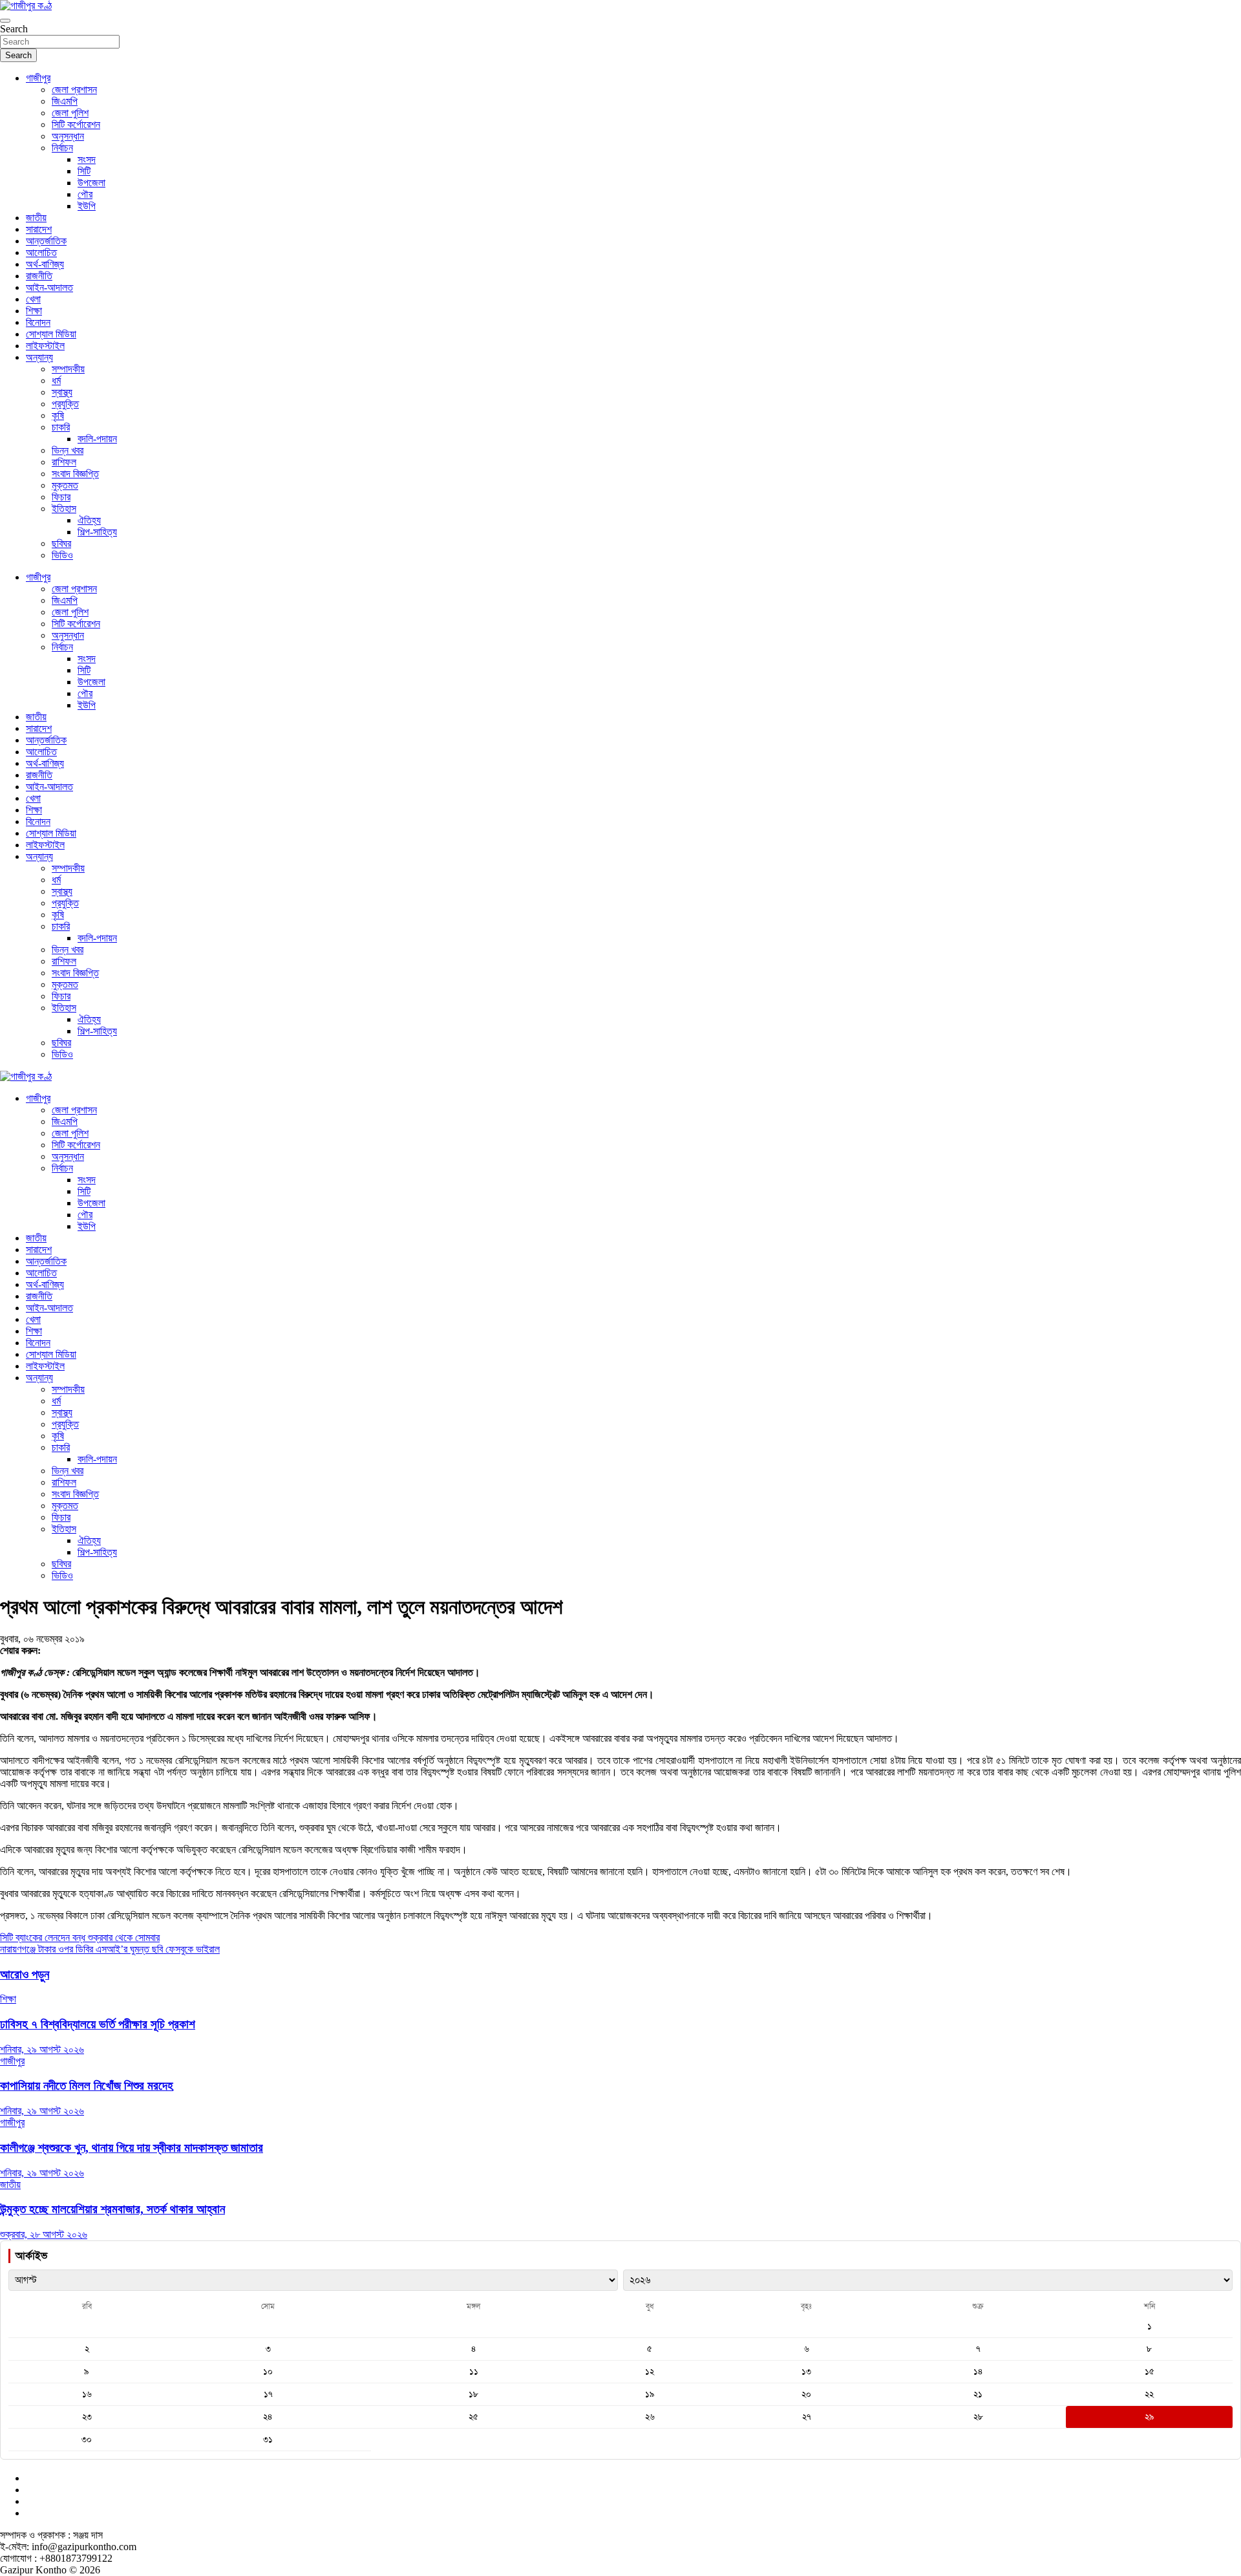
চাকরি (61, 427)
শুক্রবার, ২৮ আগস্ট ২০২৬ (44, 2234)
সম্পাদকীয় (68, 369)
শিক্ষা (34, 311)
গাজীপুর (38, 78)
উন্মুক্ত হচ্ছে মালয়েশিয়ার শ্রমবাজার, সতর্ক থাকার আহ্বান (112, 2209)
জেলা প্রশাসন (74, 90)
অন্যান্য (39, 357)
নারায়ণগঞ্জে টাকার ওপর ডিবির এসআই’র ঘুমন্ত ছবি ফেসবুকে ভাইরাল (110, 1949)
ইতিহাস (64, 509)
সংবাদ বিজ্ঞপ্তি (75, 474)
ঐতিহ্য (89, 520)
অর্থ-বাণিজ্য (45, 264)
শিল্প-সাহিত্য (97, 532)
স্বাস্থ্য (62, 392)
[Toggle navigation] (5, 21)
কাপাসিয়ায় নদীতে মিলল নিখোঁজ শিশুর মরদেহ (87, 2086)
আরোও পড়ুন (25, 1974)
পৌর (85, 194)
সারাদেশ (39, 229)
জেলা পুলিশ (70, 113)
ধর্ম (56, 381)
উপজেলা (91, 183)
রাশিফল (64, 462)
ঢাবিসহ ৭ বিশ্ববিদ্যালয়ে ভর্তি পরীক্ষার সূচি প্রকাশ (98, 2024)
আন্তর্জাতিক (46, 241)
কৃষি (58, 415)
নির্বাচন (62, 148)
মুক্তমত (65, 485)
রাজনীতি (39, 276)
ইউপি (87, 206)
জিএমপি (65, 101)
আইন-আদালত (49, 287)
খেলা (33, 299)
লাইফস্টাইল (45, 346)
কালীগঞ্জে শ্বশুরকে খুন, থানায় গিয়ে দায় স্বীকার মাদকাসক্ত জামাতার (132, 2148)
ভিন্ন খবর (68, 450)
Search (14, 29)
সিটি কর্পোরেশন (76, 124)
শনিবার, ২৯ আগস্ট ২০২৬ (42, 2049)
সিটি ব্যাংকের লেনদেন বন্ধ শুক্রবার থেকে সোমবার (80, 1937)
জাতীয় (36, 218)
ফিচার (61, 497)
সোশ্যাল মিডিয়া (51, 334)
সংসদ (87, 159)
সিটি (84, 171)
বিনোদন (38, 322)
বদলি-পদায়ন (97, 439)
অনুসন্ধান (68, 136)
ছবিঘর (61, 543)
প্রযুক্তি (65, 404)
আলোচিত (41, 252)
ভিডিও (62, 555)
